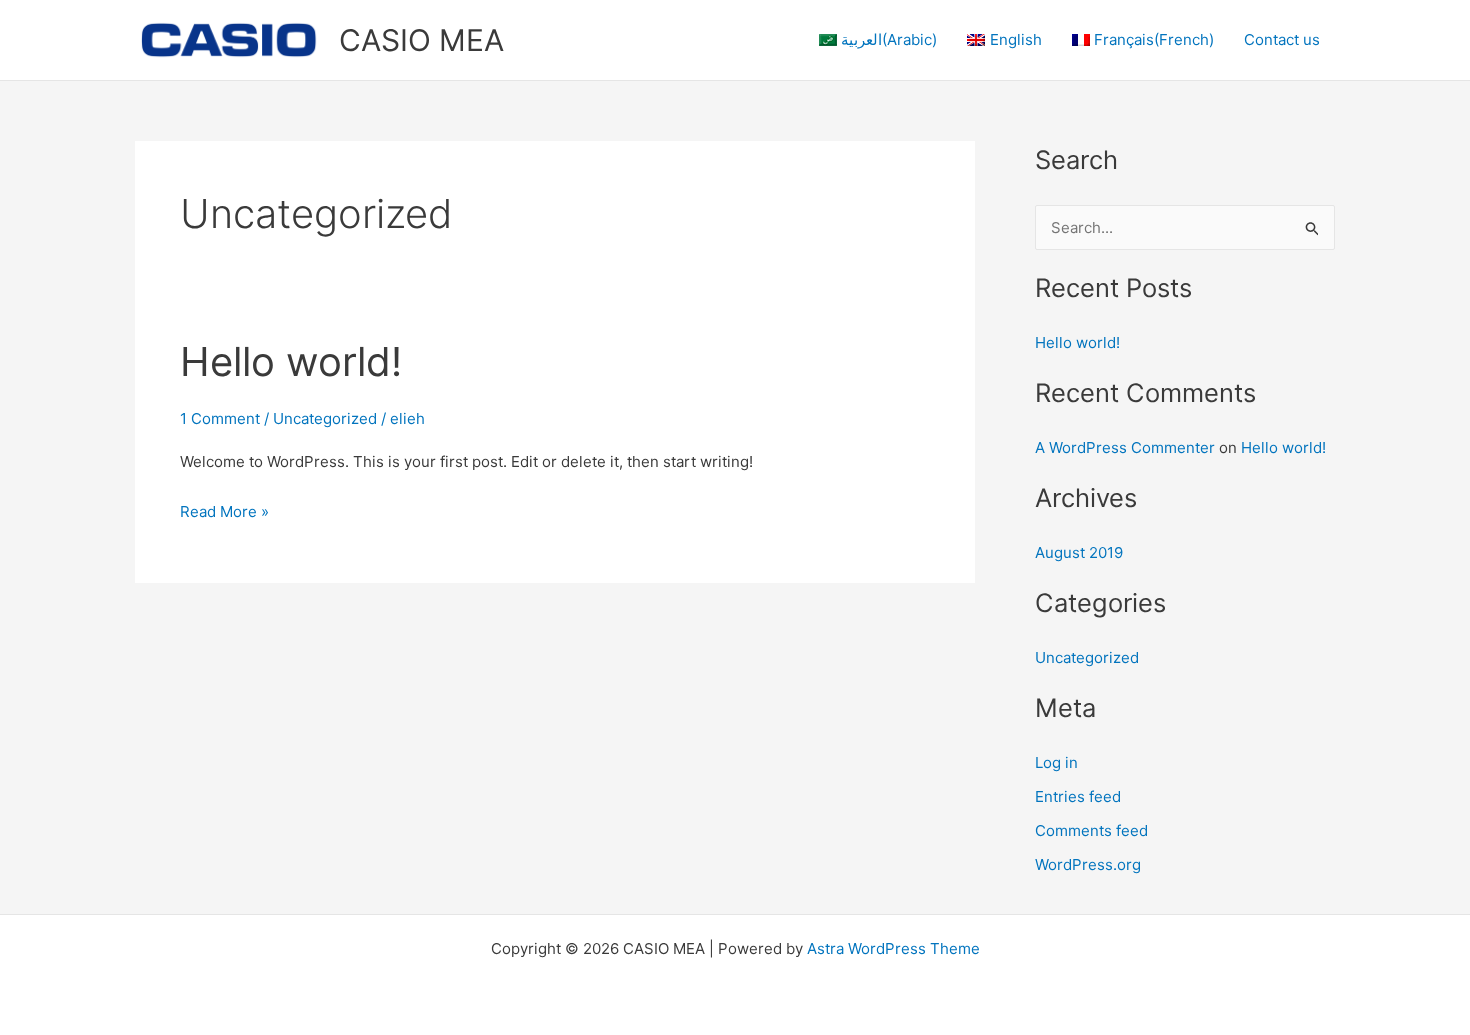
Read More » (224, 509)
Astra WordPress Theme (893, 948)
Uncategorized (325, 418)
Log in (1056, 762)
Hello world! (291, 361)
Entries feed (1078, 796)
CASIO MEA (421, 40)
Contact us (1282, 39)
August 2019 (1079, 552)
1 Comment (220, 418)
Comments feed (1091, 830)
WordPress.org (1088, 864)
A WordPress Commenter (1125, 447)
